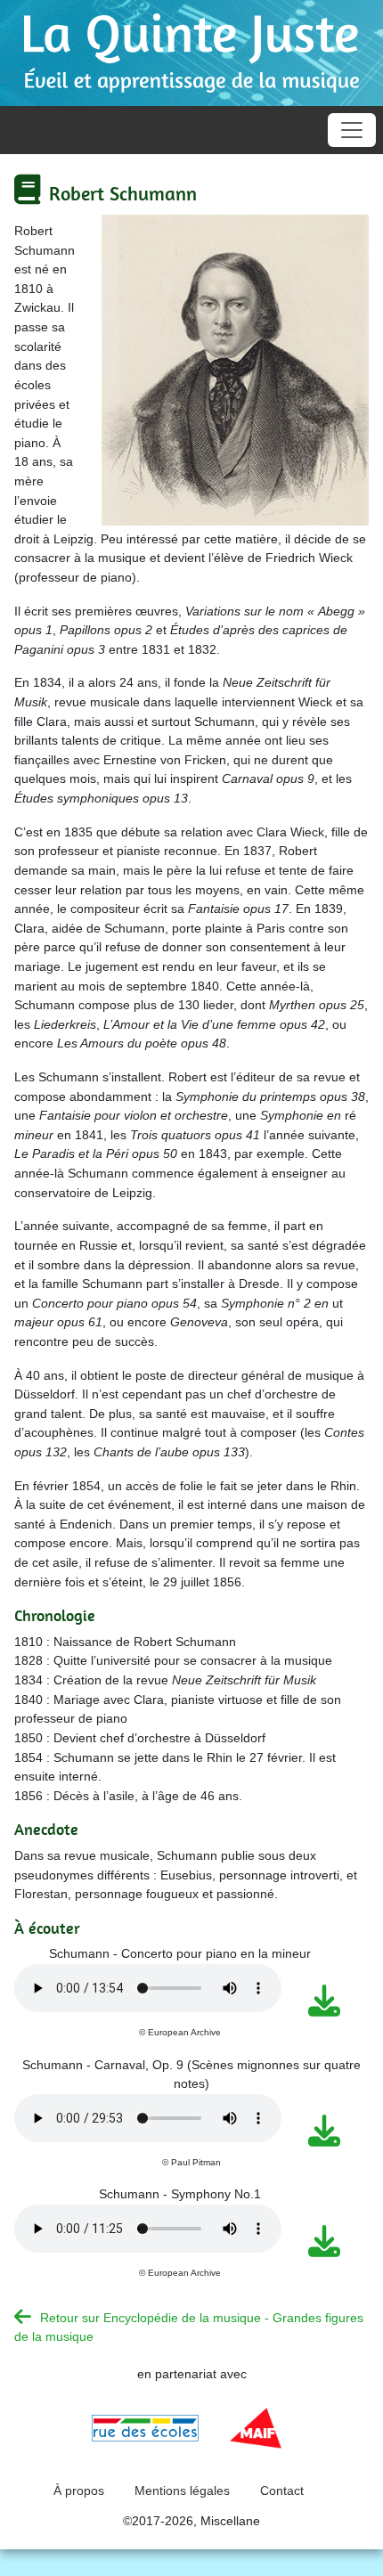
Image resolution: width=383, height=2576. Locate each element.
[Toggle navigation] (352, 130)
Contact (282, 2490)
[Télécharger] (326, 2001)
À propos (79, 2490)
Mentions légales (182, 2490)
